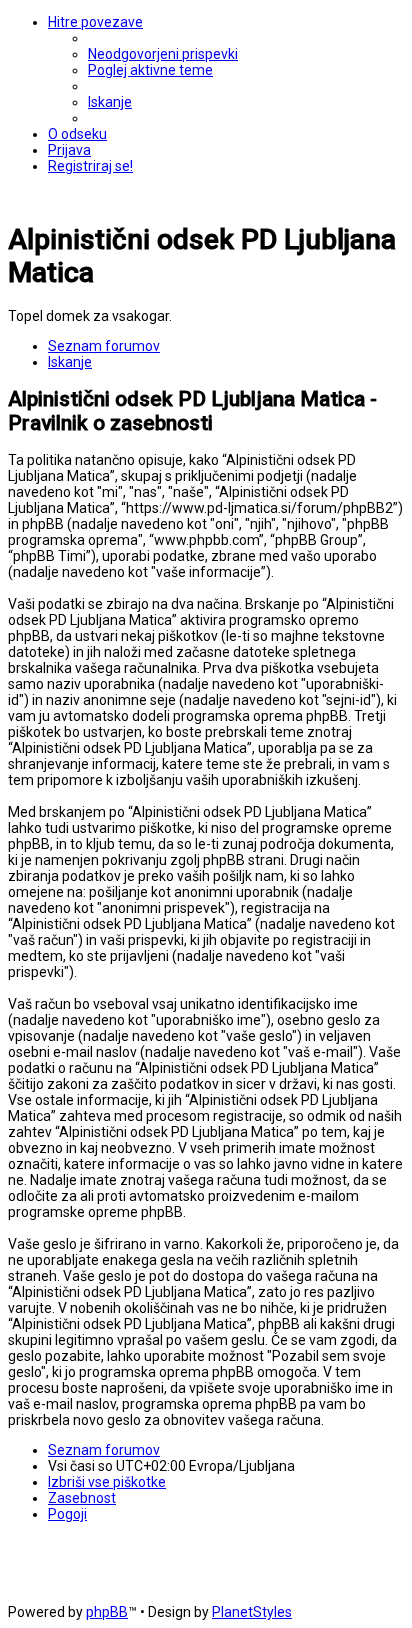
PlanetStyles (252, 1612)
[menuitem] (163, 54)
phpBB (107, 1612)
